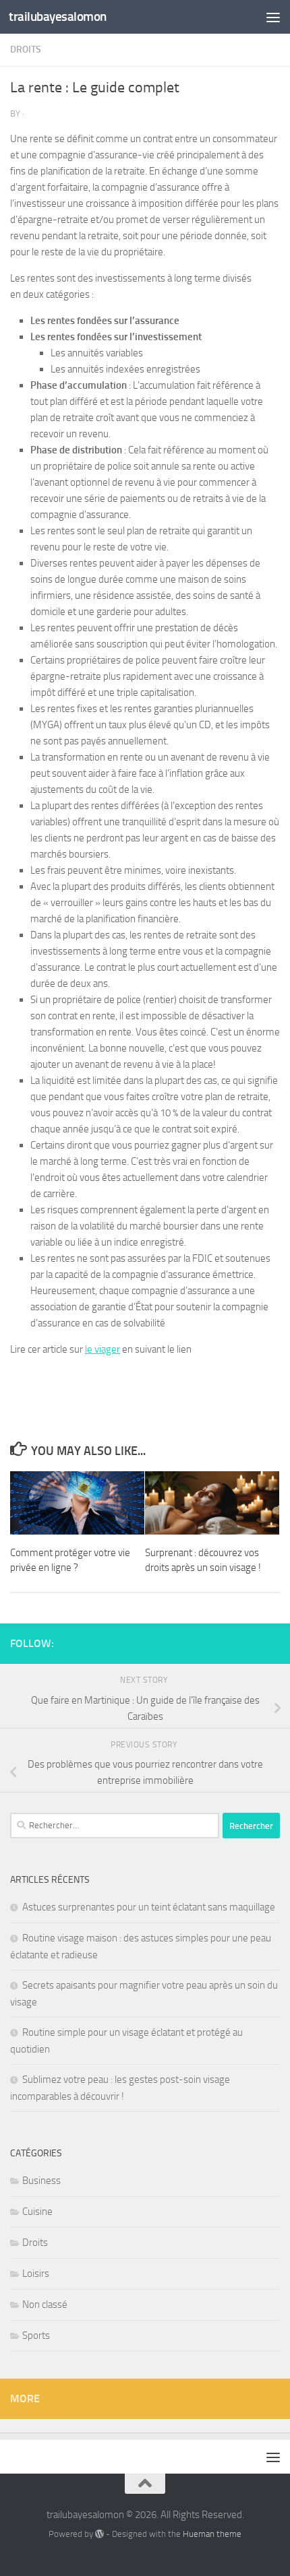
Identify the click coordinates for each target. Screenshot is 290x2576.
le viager (103, 1349)
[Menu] (273, 17)
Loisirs (36, 2274)
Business (41, 2181)
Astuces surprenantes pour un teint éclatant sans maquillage (149, 1907)
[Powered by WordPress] (99, 2534)
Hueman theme (212, 2534)
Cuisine (37, 2212)
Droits (26, 50)
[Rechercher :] (115, 1826)
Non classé (45, 2305)
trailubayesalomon (58, 17)
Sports (36, 2336)
